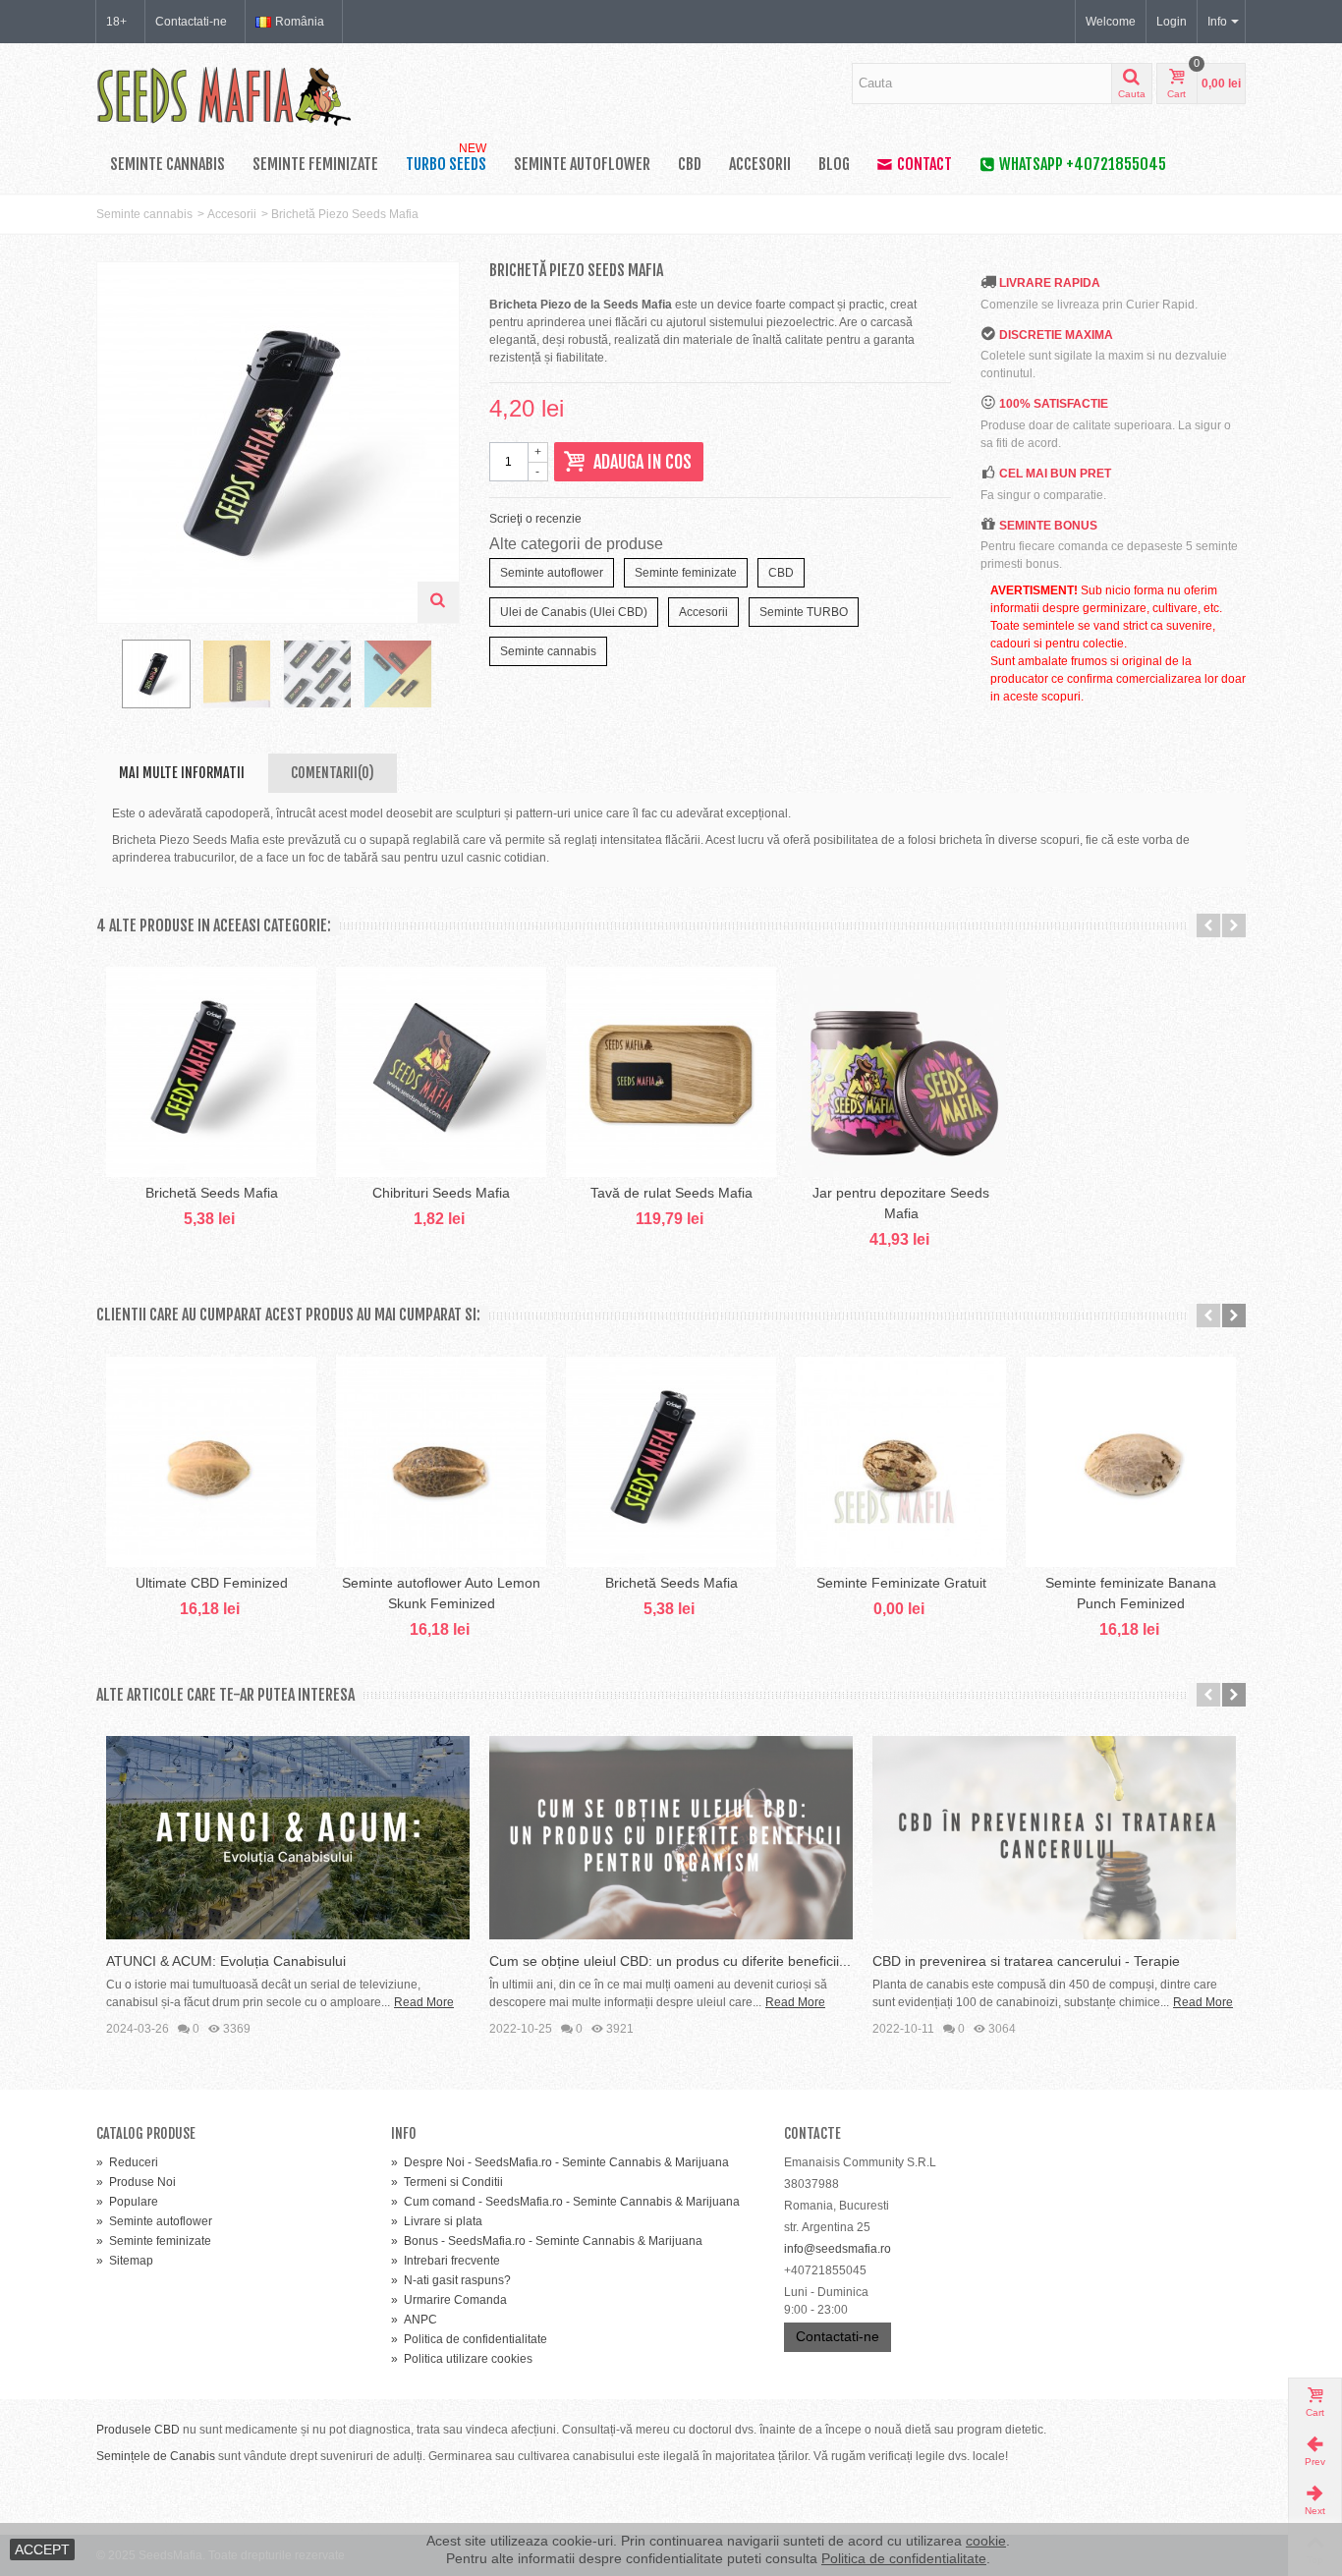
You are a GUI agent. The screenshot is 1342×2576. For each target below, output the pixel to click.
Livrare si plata (437, 2221)
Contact (924, 164)
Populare (127, 2202)
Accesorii (760, 164)
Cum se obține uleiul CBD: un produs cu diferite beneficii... (670, 1961)
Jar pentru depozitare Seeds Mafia (901, 1203)
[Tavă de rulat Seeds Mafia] (671, 1072)
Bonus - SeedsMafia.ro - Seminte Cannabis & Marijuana (547, 2241)
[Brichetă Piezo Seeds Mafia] (156, 674)
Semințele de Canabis (156, 2456)
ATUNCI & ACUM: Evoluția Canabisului (226, 1961)
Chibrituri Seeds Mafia (441, 1193)
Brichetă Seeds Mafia (212, 1193)
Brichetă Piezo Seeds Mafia (345, 214)
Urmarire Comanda (449, 2300)
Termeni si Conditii (447, 2182)
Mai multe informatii (182, 773)
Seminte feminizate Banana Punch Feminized (1131, 1593)
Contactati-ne (191, 22)
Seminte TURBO (804, 612)
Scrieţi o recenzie (535, 519)
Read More (424, 2002)
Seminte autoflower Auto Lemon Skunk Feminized (441, 1593)
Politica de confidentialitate (469, 2339)
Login (1172, 22)
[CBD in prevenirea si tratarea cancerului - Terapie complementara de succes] (1054, 1838)
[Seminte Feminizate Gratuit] (901, 1462)
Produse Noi (136, 2182)
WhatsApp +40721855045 (1083, 164)
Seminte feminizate (315, 164)
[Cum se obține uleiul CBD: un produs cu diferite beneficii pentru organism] (671, 1838)
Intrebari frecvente (446, 2261)
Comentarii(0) (333, 773)
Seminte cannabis (168, 164)
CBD (690, 164)
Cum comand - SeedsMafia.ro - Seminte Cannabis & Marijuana (565, 2202)
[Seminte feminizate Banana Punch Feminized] (1131, 1462)
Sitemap (125, 2261)
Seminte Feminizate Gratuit (901, 1583)
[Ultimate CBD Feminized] (211, 1462)
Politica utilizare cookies (462, 2359)
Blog (834, 164)
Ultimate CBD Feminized (212, 1583)
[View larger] (438, 602)
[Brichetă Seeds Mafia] (211, 1072)
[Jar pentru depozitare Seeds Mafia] (901, 1072)
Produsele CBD (138, 2430)
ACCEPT (42, 2549)
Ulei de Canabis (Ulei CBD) (574, 612)
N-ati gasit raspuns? (451, 2280)
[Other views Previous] (106, 680)
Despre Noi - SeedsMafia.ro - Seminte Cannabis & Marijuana (560, 2162)
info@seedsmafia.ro (838, 2249)
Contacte (812, 2133)
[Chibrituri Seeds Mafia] (441, 1072)
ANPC (414, 2320)
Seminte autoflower (582, 164)
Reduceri (127, 2162)
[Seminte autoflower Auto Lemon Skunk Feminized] (441, 1462)
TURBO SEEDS (446, 160)
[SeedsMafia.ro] (224, 94)
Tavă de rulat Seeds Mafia (671, 1193)
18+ (116, 22)
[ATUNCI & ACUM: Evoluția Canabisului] (288, 1838)
